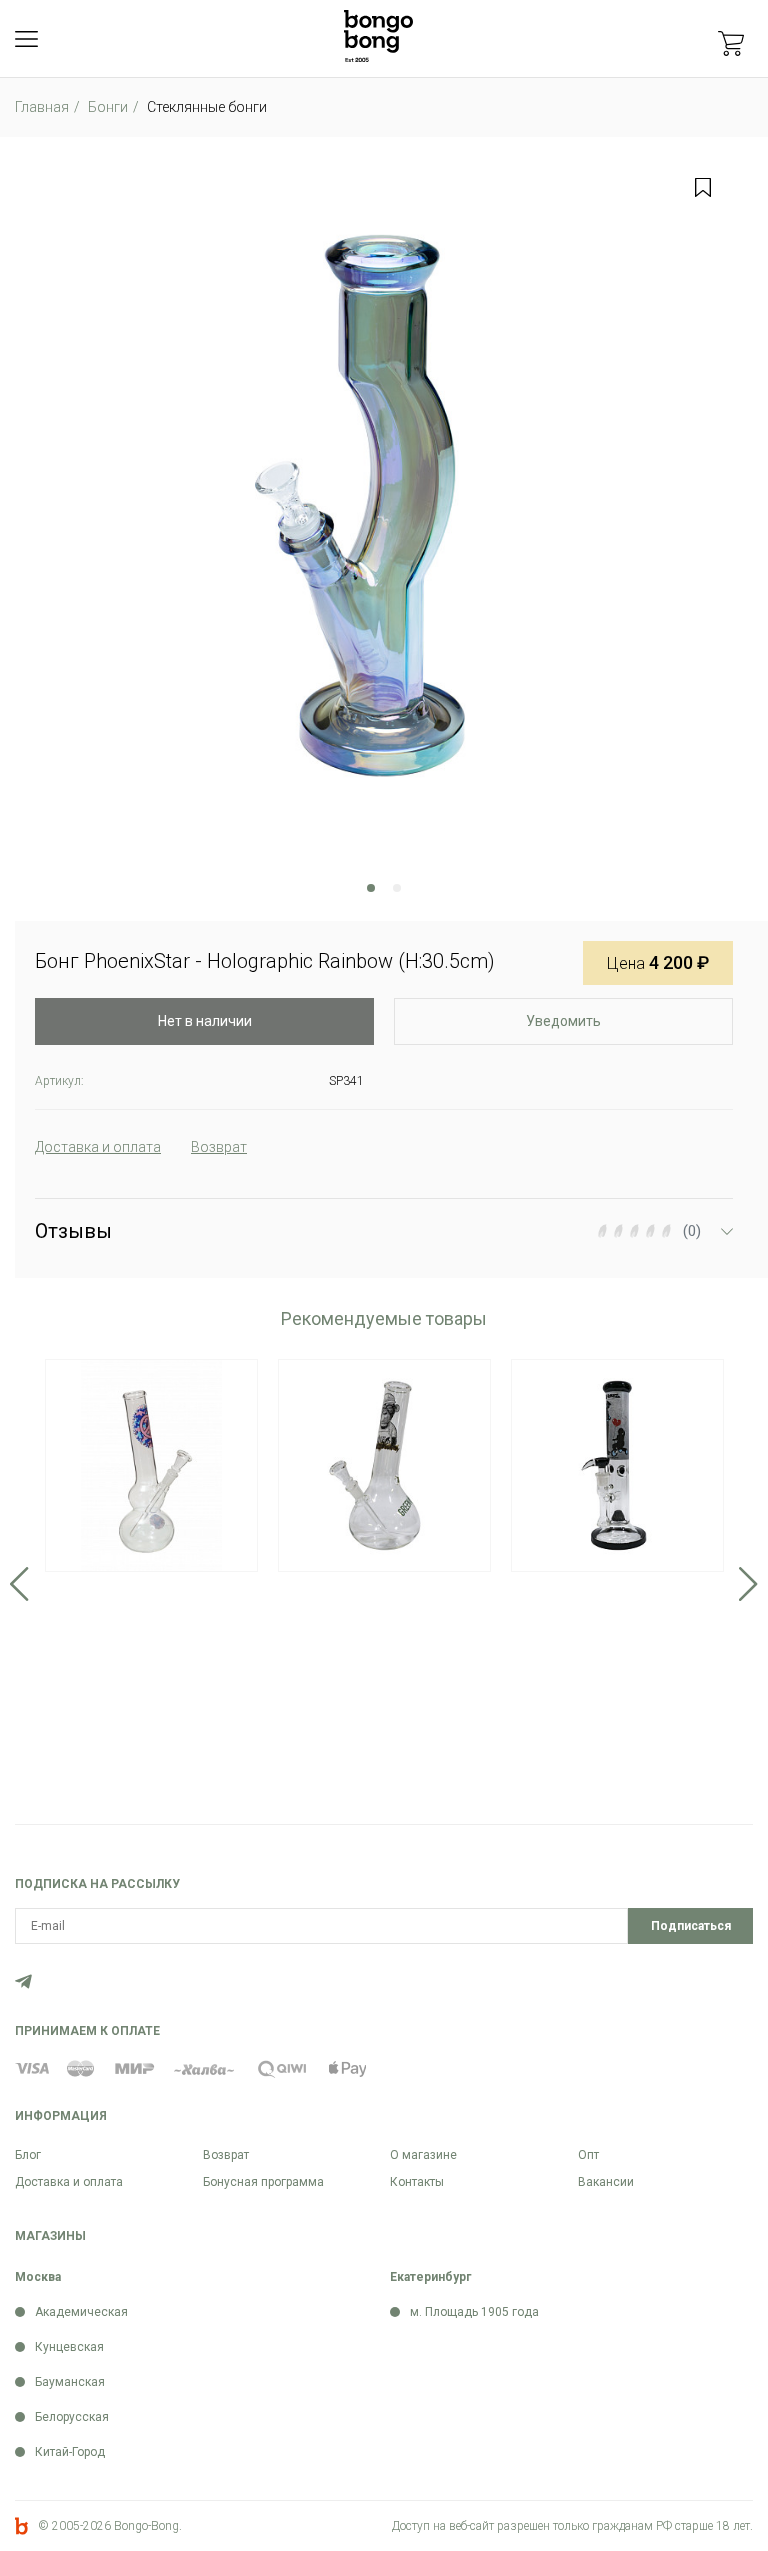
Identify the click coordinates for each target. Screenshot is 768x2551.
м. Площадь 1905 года (474, 2312)
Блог (28, 2155)
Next (748, 1584)
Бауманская (70, 2382)
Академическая (81, 2312)
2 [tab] (397, 888)
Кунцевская (69, 2347)
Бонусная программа (263, 2182)
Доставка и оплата (69, 2182)
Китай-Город (70, 2452)
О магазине (423, 2155)
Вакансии (606, 2182)
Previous (19, 1584)
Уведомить (563, 1021)
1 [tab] (371, 888)
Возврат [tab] (219, 1147)
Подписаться (691, 1926)
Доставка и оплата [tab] (98, 1147)
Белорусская (72, 2417)
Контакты (417, 2182)
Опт (588, 2155)
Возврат (226, 2155)
